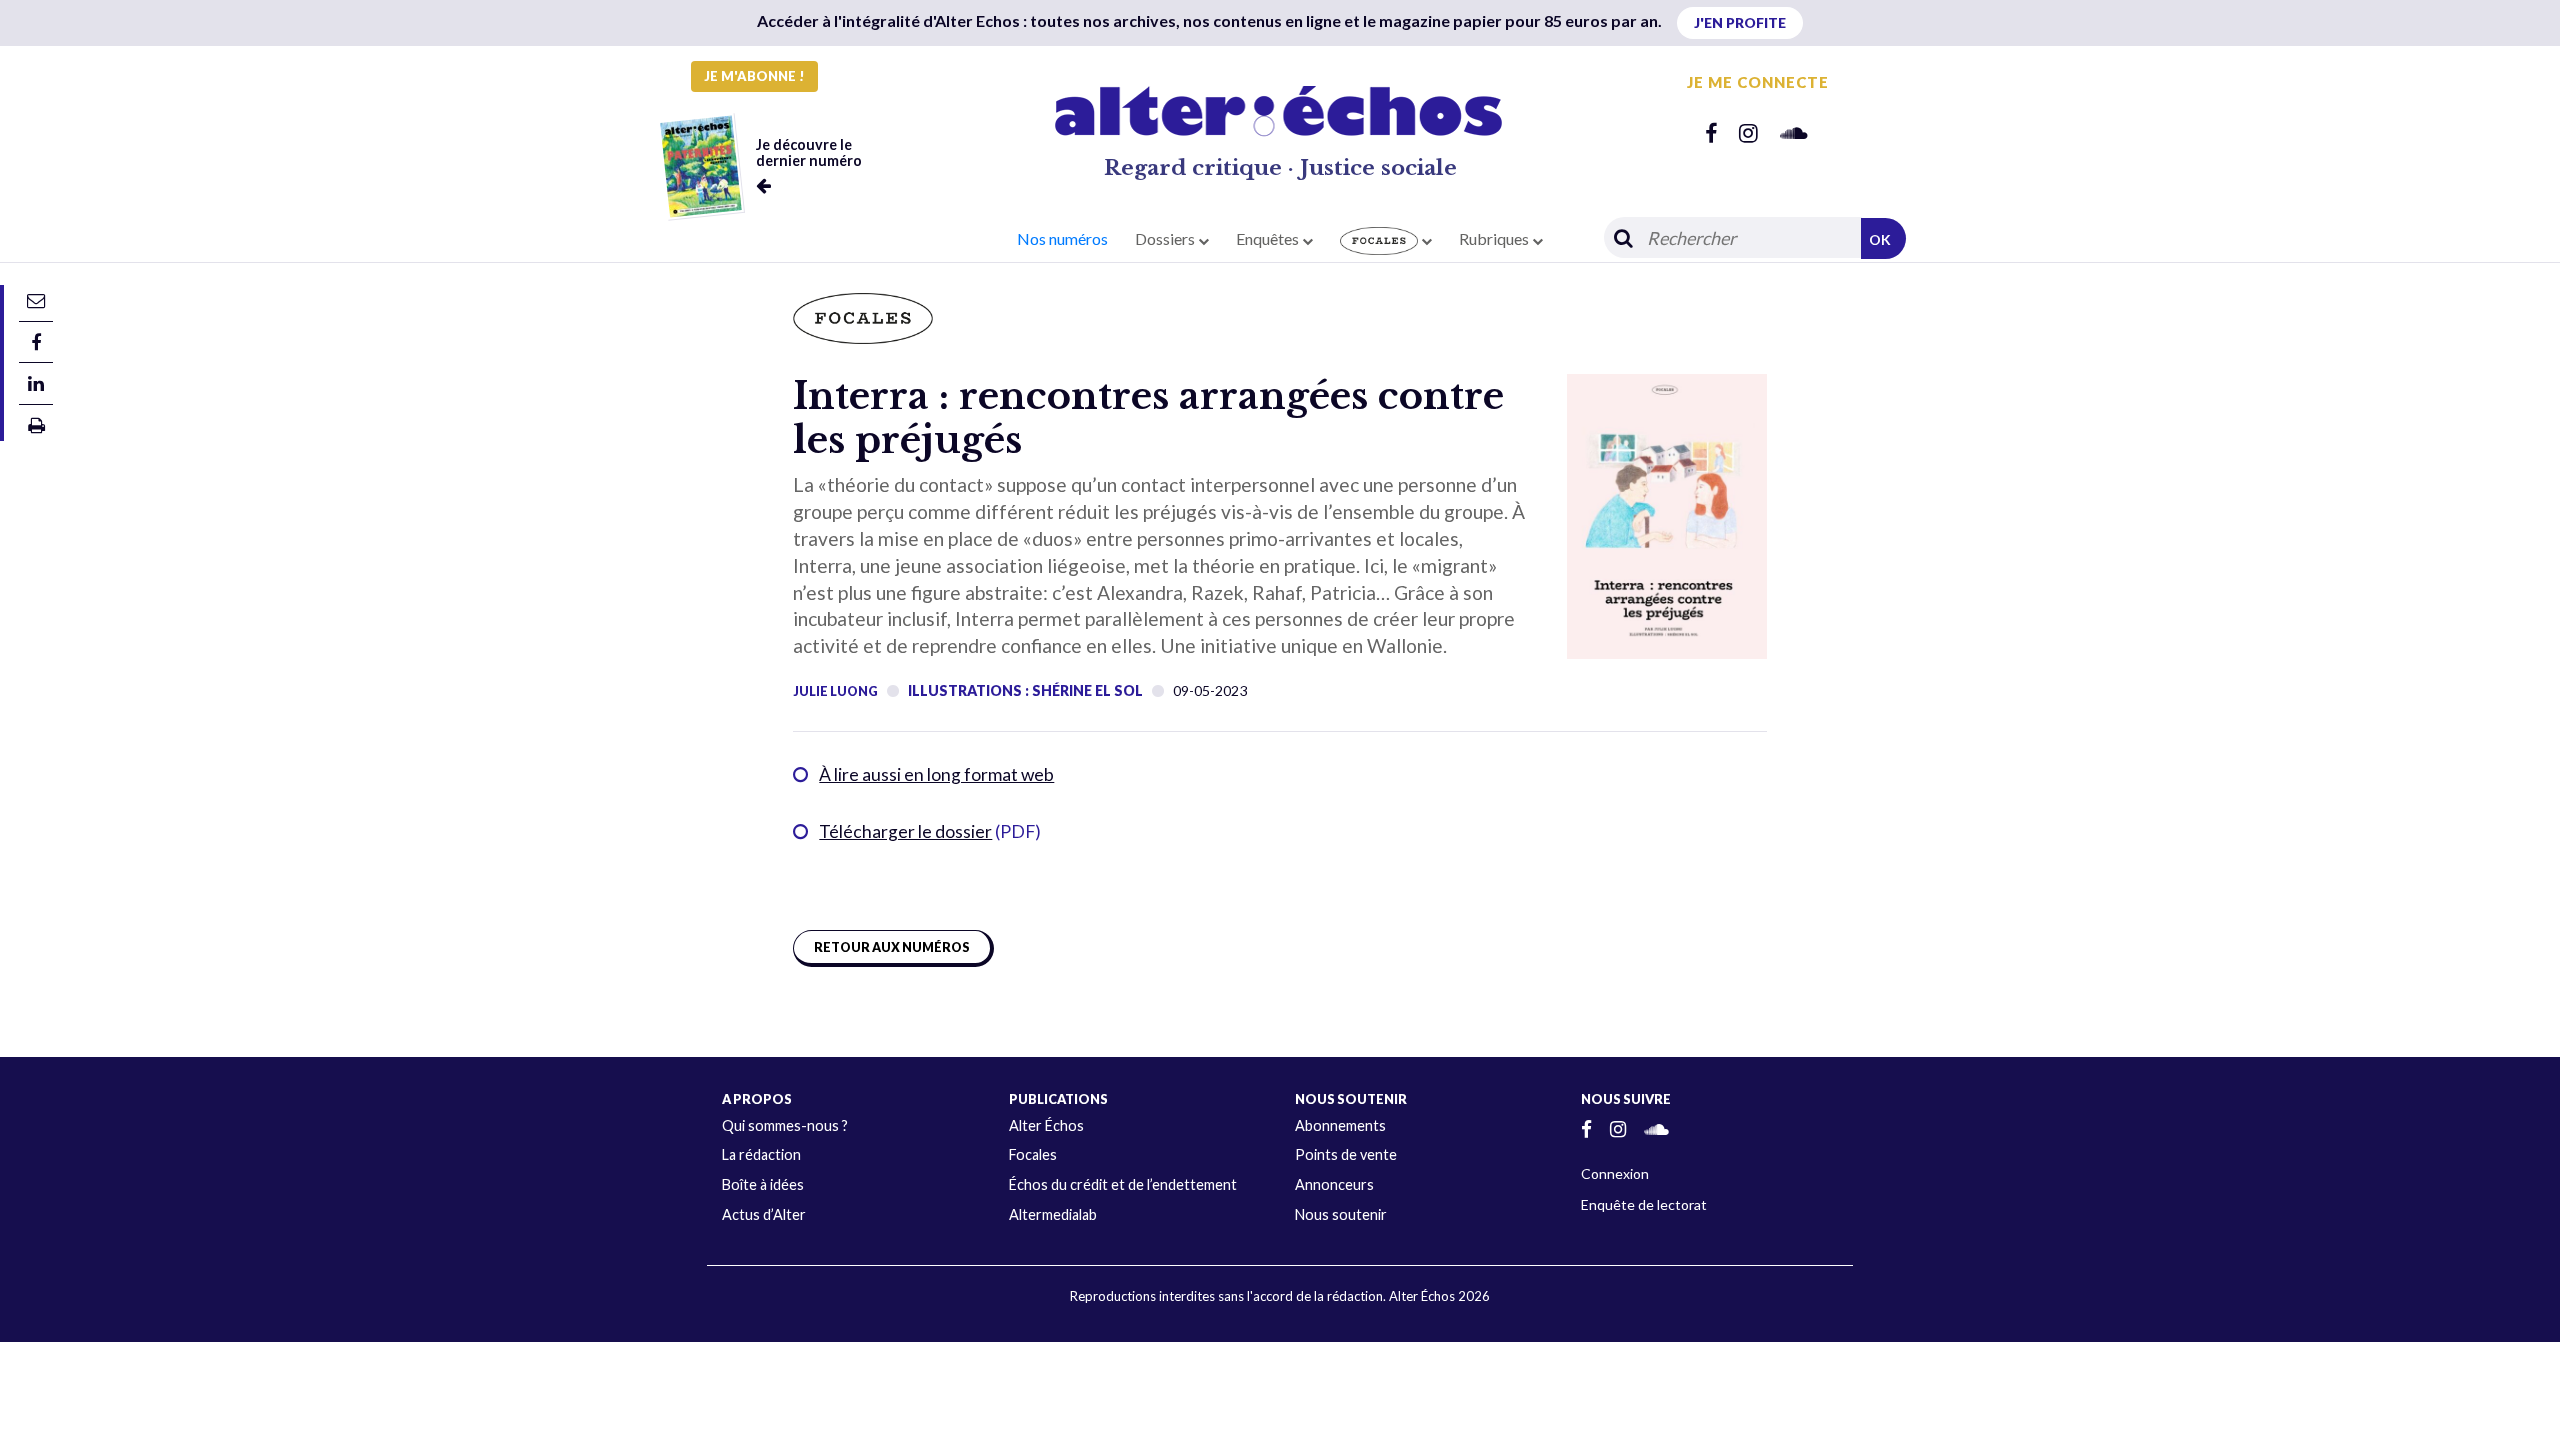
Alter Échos (1046, 1125)
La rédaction (761, 1154)
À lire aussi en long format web (936, 774)
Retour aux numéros (892, 947)
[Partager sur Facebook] (36, 341)
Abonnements (1340, 1125)
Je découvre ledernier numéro (809, 152)
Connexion (1615, 1173)
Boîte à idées (763, 1184)
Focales (1033, 1154)
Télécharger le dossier (905, 831)
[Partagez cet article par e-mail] (36, 299)
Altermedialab (1053, 1214)
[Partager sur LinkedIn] (36, 382)
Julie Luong (835, 691)
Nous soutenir (1341, 1214)
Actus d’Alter (764, 1214)
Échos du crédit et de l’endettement (1123, 1184)
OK (1880, 239)
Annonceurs (1334, 1184)
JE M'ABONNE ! (754, 76)
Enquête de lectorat (1644, 1204)
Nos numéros (1062, 238)
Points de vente (1346, 1154)
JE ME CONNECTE (1758, 82)
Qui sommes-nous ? (785, 1125)
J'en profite (1740, 22)
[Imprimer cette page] (36, 424)
